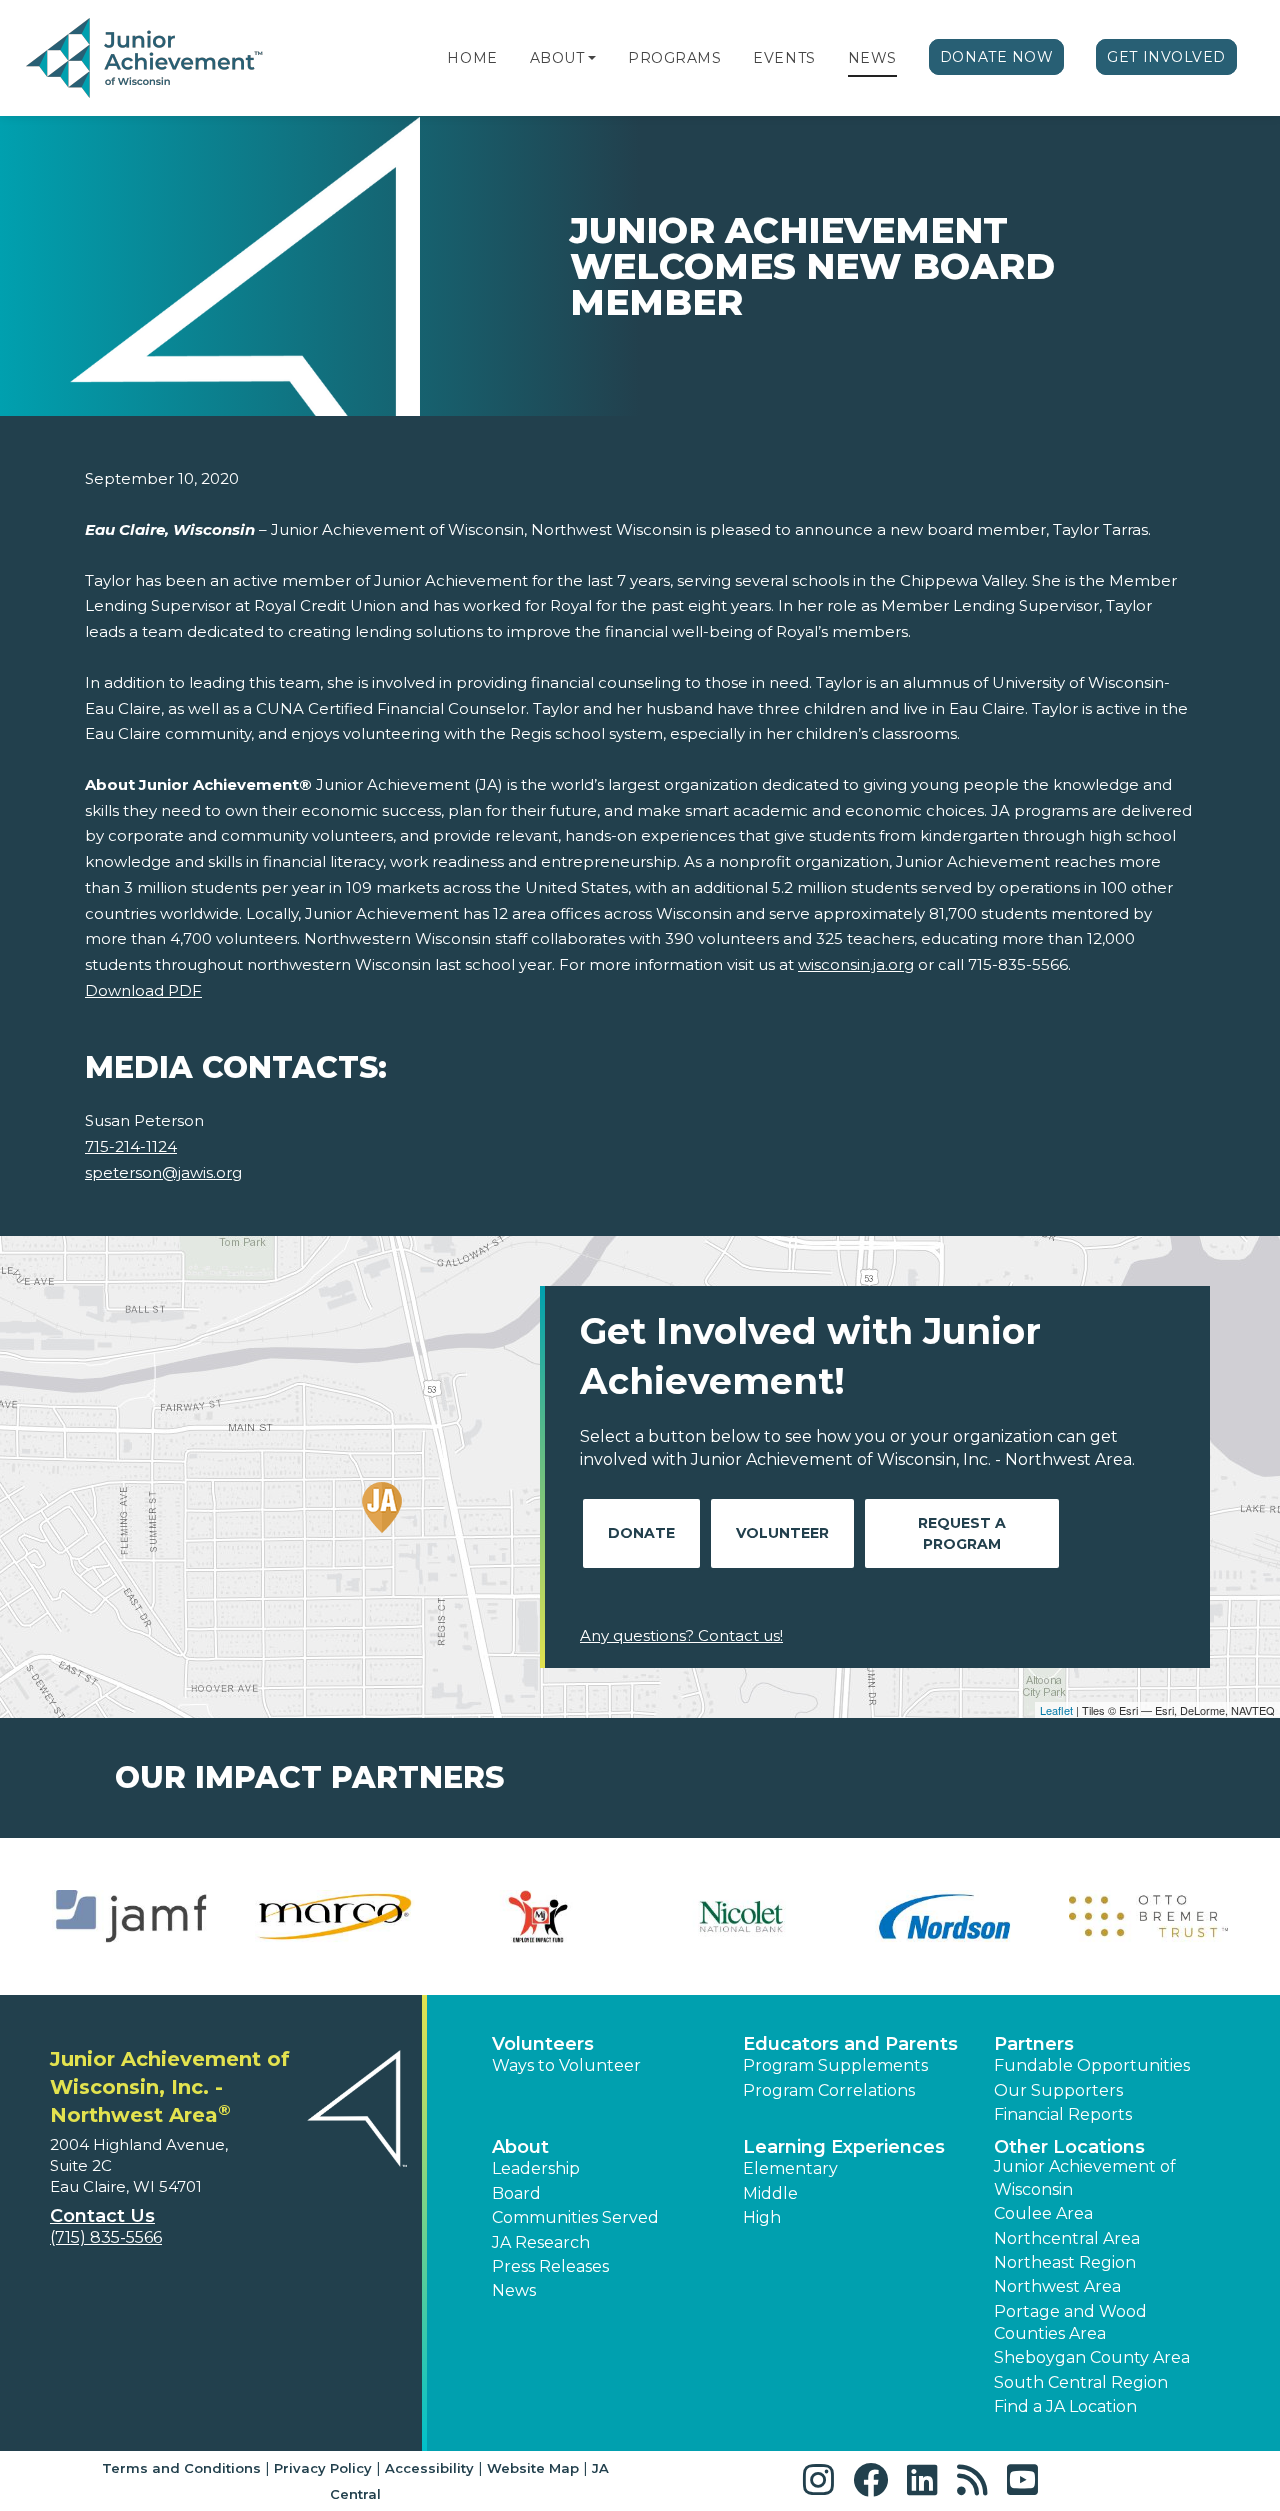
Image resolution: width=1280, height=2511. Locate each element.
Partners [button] (1034, 2044)
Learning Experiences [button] (844, 2147)
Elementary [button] (790, 2168)
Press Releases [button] (550, 2266)
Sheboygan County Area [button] (1092, 2357)
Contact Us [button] (102, 2216)
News (872, 58)
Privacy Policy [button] (323, 2468)
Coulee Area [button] (1043, 2213)
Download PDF (143, 990)
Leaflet (1056, 1710)
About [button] (520, 2147)
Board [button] (516, 2193)
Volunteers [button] (543, 2044)
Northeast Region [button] (1065, 2262)
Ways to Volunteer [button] (566, 2065)
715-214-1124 (131, 1146)
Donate (641, 1533)
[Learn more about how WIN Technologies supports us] (1148, 1916)
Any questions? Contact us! (681, 1635)
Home (472, 58)
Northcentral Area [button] (1067, 2238)
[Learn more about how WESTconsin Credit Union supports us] (741, 1916)
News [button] (514, 2290)
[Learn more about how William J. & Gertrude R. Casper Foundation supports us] (944, 1916)
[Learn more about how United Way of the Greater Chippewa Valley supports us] (538, 1916)
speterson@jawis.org (163, 1172)
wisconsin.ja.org (856, 964)
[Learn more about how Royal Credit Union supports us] (131, 1916)
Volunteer (782, 1533)
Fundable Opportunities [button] (1092, 2065)
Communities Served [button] (575, 2217)
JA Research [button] (541, 2242)
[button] (592, 58)
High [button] (762, 2217)
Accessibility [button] (429, 2468)
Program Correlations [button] (829, 2090)
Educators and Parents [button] (850, 2044)
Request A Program (962, 1533)
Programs (674, 58)
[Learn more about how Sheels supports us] (334, 1916)
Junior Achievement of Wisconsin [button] (1085, 2177)
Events (784, 58)
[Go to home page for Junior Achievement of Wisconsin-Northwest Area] (146, 59)
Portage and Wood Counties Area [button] (1070, 2322)
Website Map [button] (533, 2468)
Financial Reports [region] (1063, 2114)
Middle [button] (770, 2193)
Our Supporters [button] (1058, 2090)
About (557, 58)
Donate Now (997, 57)
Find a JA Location (1065, 2406)
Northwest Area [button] (1057, 2286)
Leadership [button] (536, 2168)
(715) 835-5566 (106, 2237)
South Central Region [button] (1081, 2382)
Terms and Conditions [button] (181, 2468)
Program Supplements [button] (835, 2065)
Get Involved (1166, 57)
